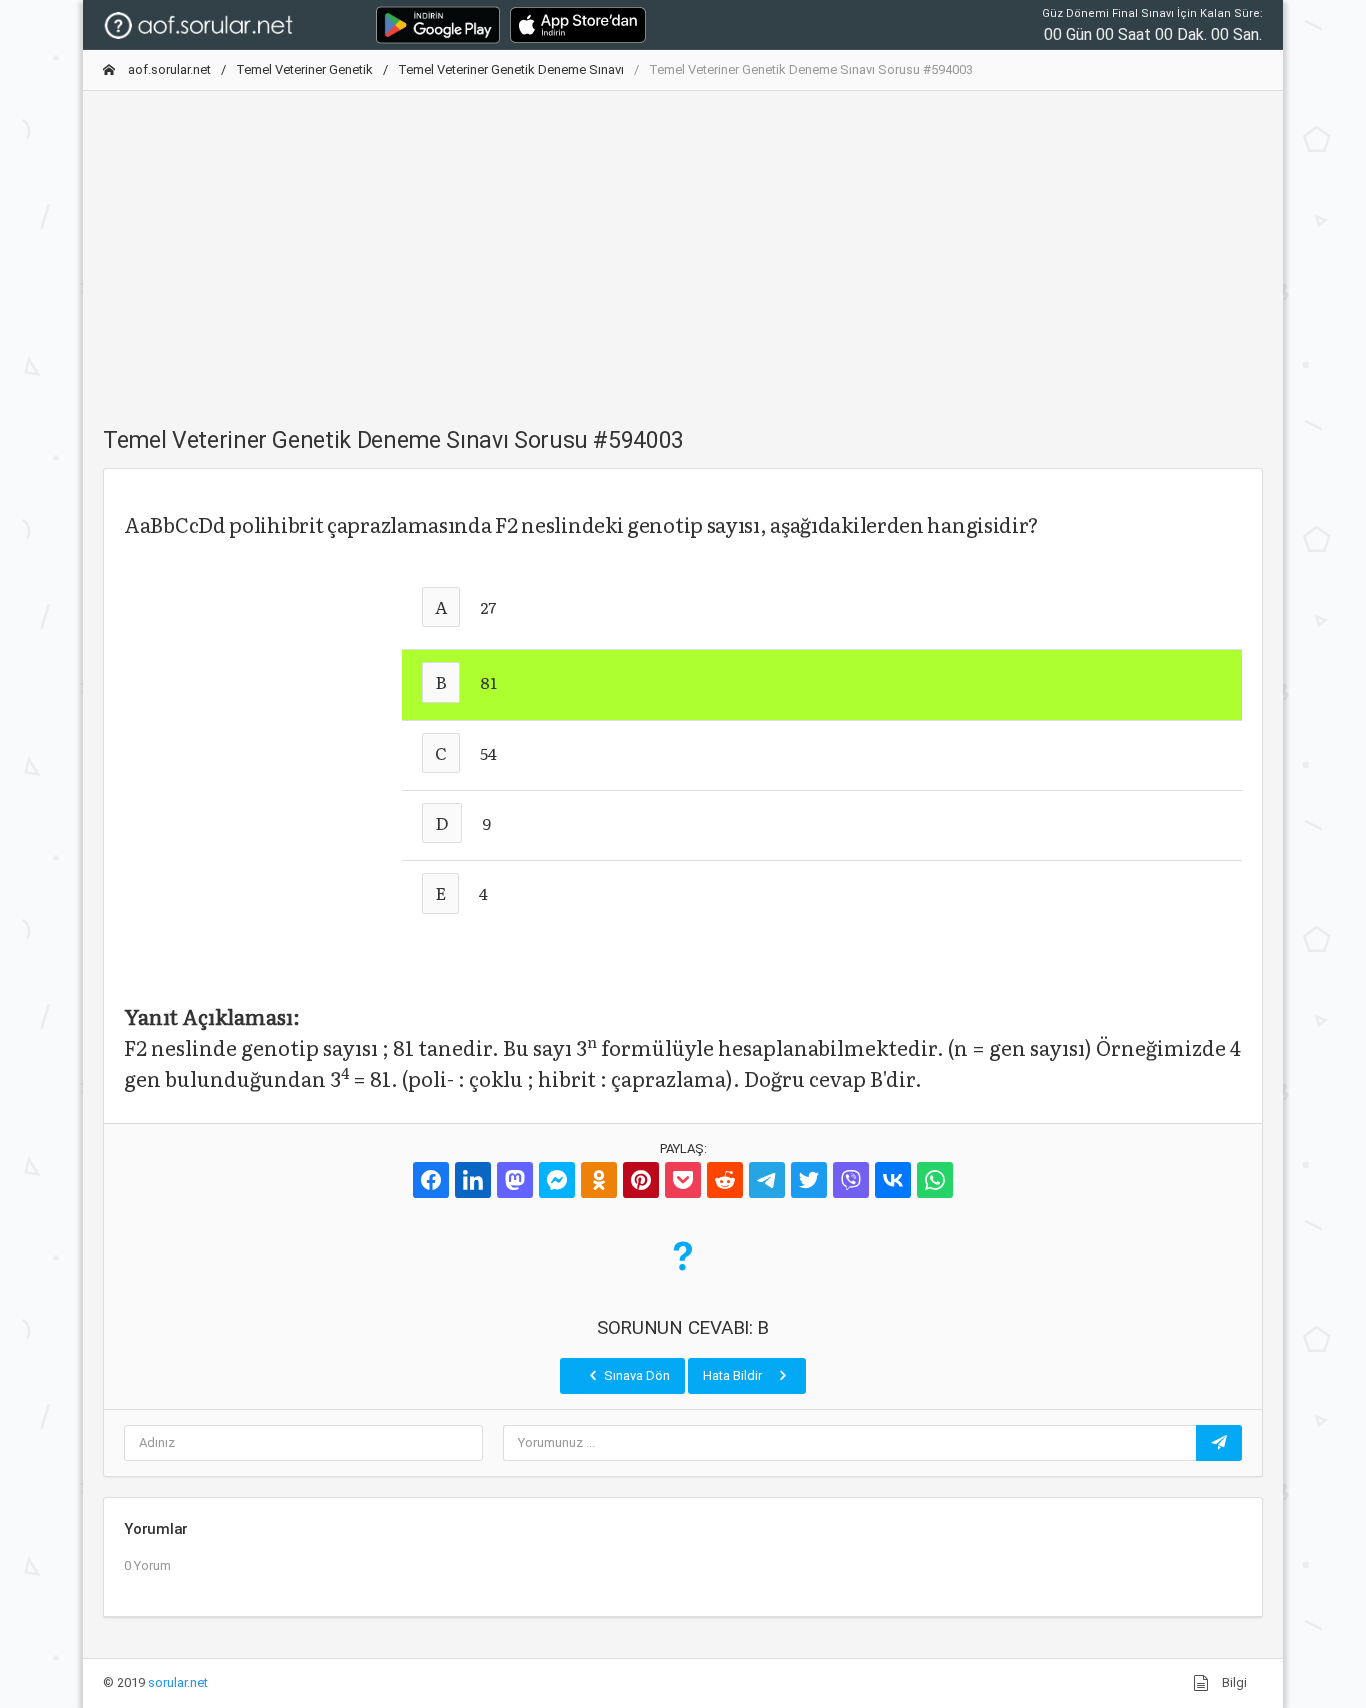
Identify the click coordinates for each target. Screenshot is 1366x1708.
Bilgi (1233, 1682)
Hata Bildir (734, 1375)
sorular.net (178, 1682)
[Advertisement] (683, 247)
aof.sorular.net (168, 69)
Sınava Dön (635, 1375)
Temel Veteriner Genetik (304, 69)
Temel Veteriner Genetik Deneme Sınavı (511, 69)
